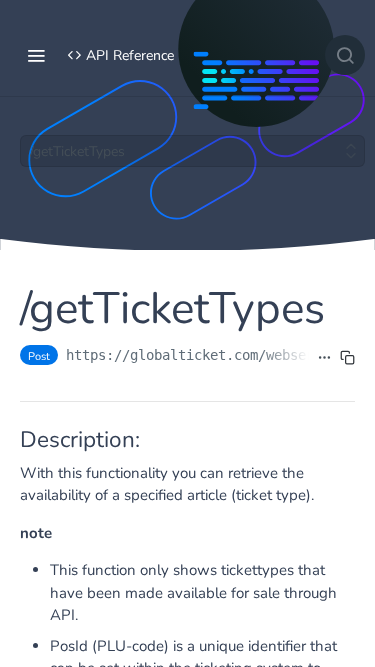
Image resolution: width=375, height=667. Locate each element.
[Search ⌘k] (345, 55)
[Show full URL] (324, 357)
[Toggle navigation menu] (36, 55)
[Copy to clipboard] (347, 357)
